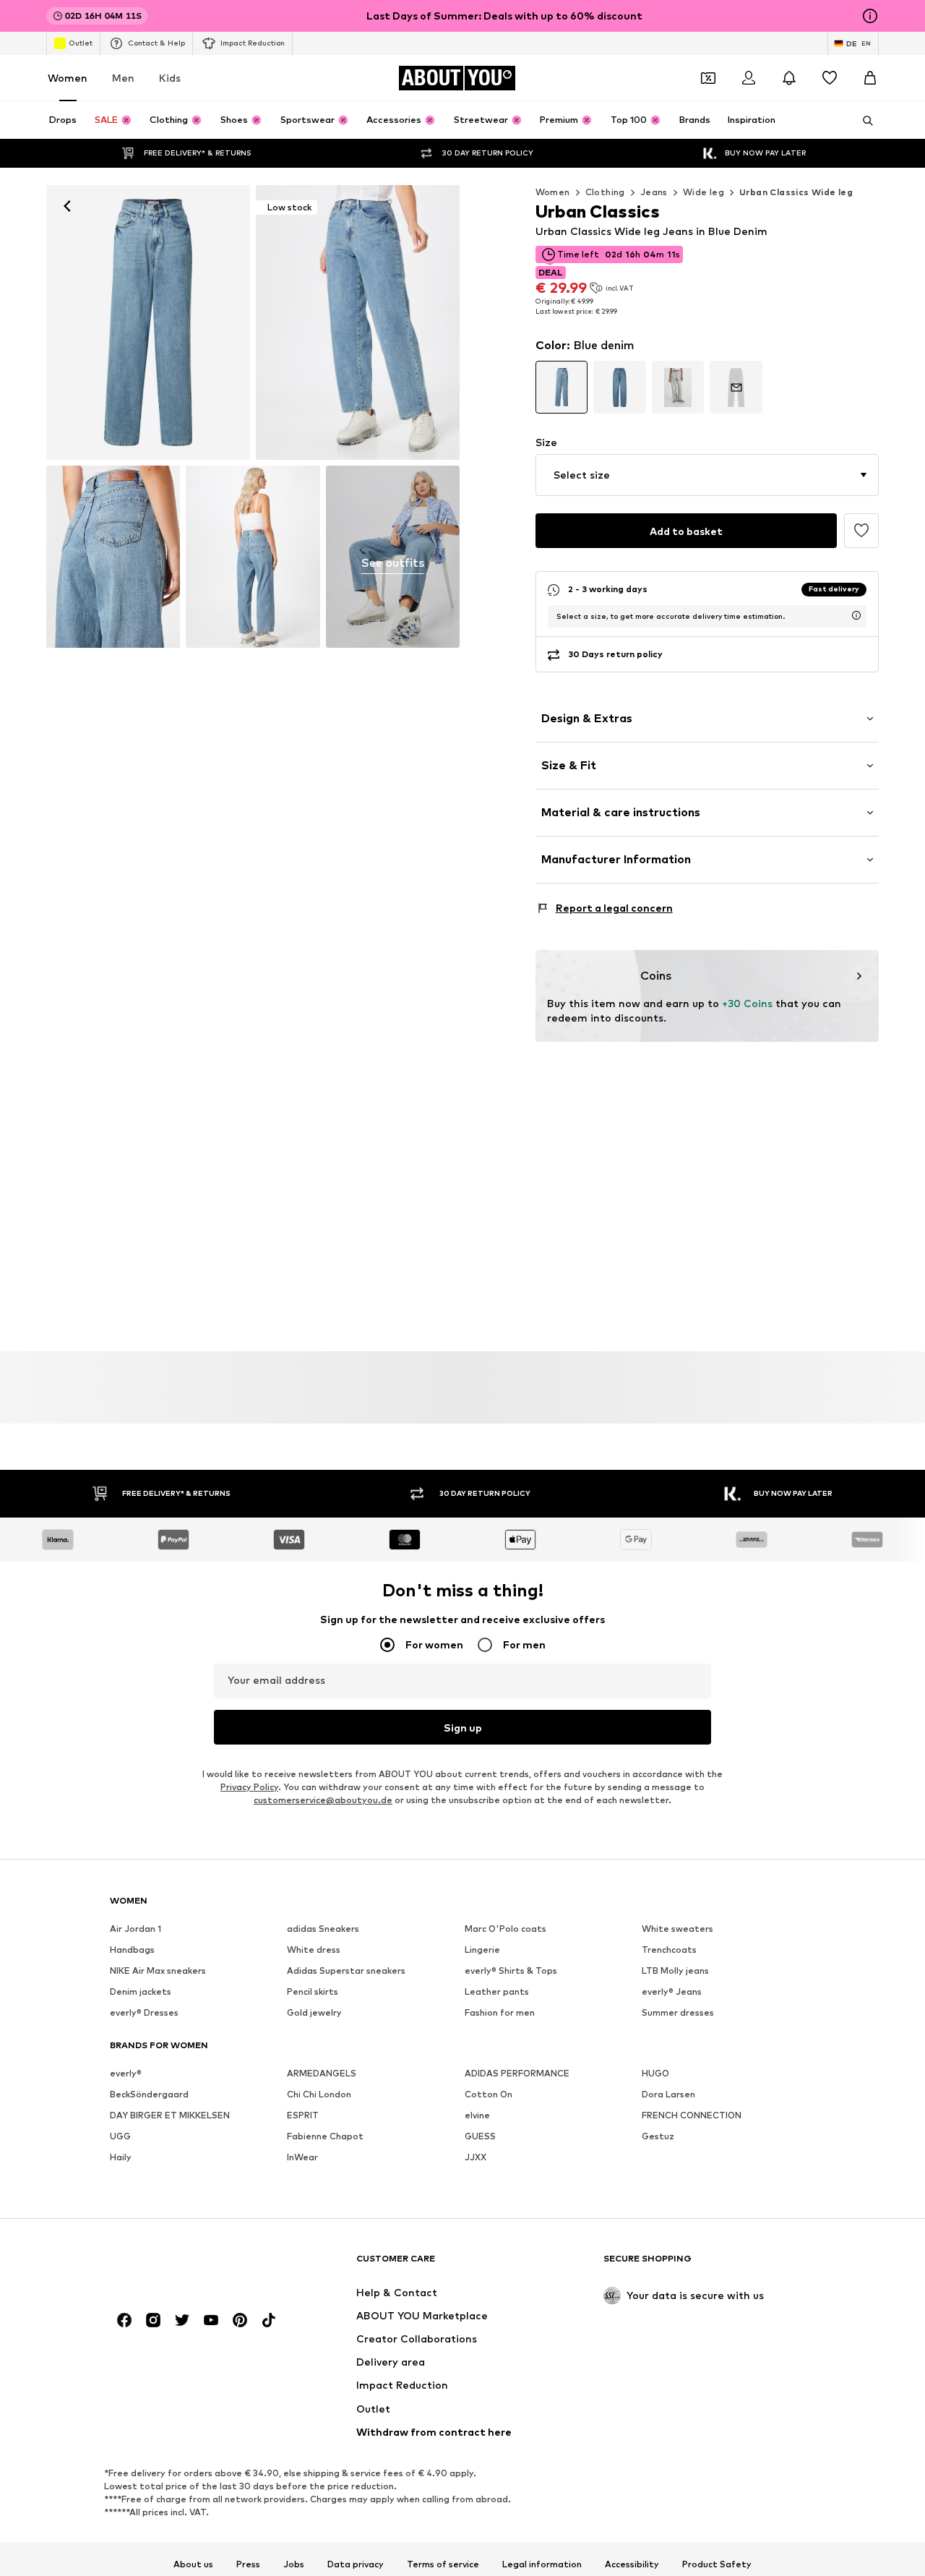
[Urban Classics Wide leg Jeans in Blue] (113, 556)
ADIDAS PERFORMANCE (517, 2073)
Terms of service (443, 2564)
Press (248, 2564)
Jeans (654, 192)
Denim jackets (141, 1991)
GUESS (480, 2136)
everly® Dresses (144, 2012)
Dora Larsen (668, 2094)
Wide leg (704, 192)
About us (193, 2564)
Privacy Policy (249, 1787)
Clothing (605, 192)
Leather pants (497, 1991)
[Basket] (870, 78)
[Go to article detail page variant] (562, 387)
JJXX (476, 2157)
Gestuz (658, 2136)
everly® (126, 2073)
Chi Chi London (319, 2094)
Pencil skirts (313, 1991)
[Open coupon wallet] (708, 78)
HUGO (655, 2073)
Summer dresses (678, 2012)
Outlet (81, 43)
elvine (477, 2115)
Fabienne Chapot (325, 2136)
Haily (121, 2157)
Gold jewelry (314, 2012)
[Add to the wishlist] (861, 531)
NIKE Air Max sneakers (158, 1970)
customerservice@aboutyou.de (323, 1800)
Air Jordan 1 (135, 1929)
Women (68, 78)
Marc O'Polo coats (505, 1929)
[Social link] (124, 2320)
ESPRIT (303, 2115)
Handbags (132, 1950)
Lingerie (482, 1950)
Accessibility (632, 2564)
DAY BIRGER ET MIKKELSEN (170, 2115)
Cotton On (489, 2094)
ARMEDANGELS (322, 2073)
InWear (302, 2157)
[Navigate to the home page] (189, 2265)
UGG (120, 2136)
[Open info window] (870, 16)
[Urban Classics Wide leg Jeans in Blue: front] (148, 322)
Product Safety (717, 2564)
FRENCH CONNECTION (692, 2115)
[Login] (749, 78)
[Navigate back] (67, 206)
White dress (314, 1950)
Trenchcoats (669, 1950)
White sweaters (677, 1929)
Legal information (542, 2564)
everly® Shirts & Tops (511, 1970)
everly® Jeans (672, 1991)
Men (123, 78)
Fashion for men (500, 2012)
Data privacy (356, 2564)
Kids (170, 78)
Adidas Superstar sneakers (346, 1970)
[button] (707, 475)
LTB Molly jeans (675, 1970)
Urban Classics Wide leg (796, 192)
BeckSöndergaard (149, 2094)
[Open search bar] (863, 121)
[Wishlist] (830, 78)
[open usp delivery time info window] (856, 615)
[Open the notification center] (789, 78)
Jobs (294, 2564)
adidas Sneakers (323, 1929)
